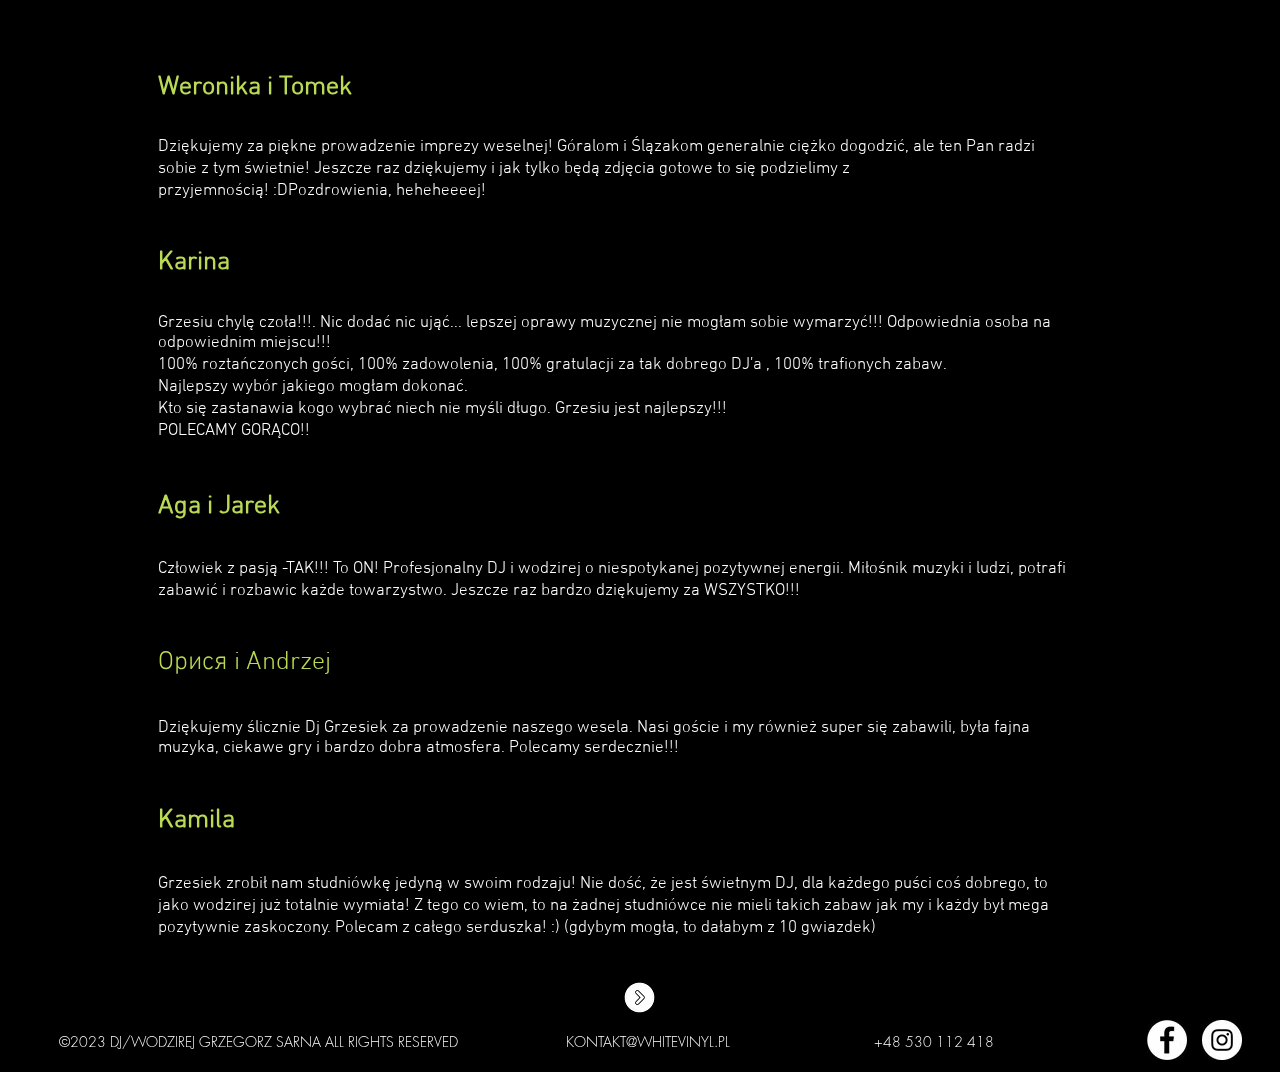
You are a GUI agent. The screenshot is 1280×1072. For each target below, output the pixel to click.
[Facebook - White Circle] (1167, 1040)
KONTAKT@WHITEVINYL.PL (648, 1041)
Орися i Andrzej (244, 662)
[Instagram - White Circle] (1222, 1040)
